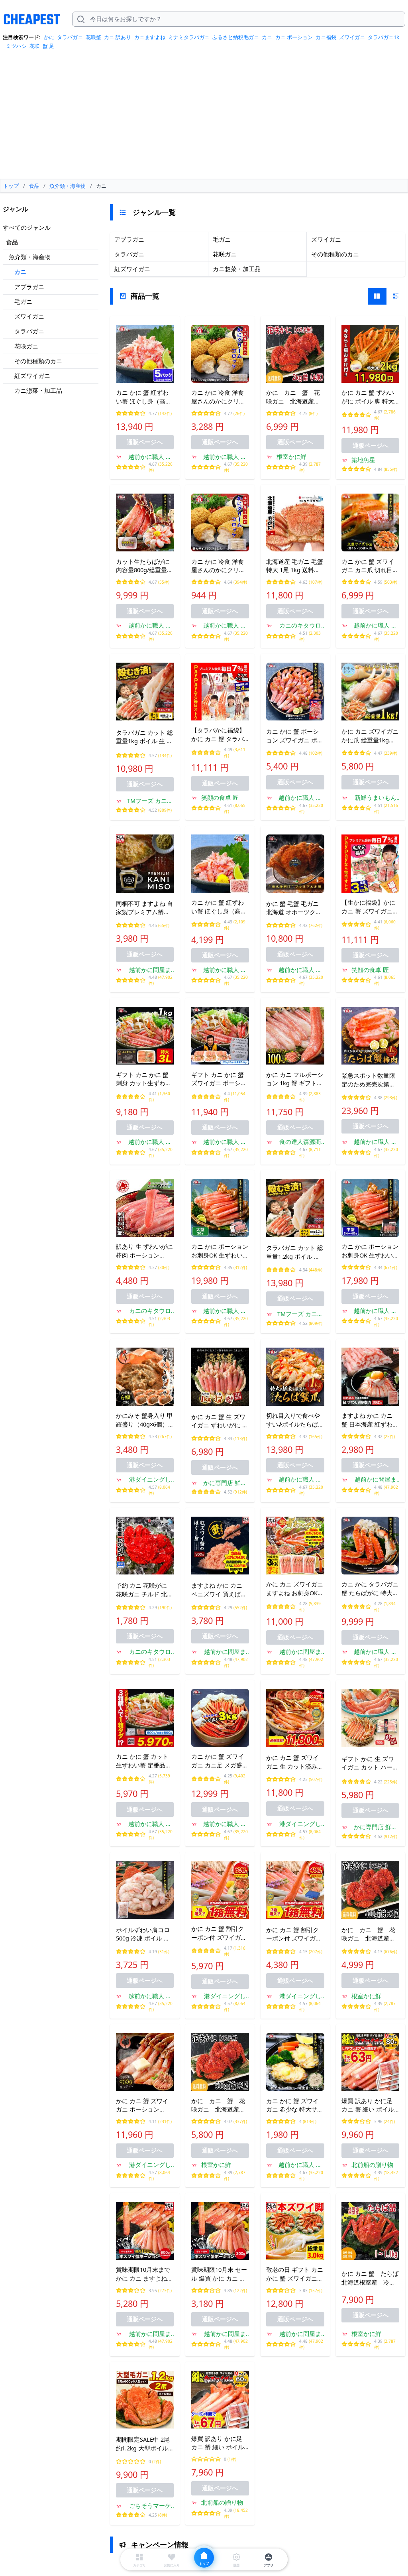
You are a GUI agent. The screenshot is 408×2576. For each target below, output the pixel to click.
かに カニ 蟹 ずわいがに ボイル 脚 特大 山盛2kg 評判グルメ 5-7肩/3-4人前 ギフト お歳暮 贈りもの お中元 (370, 397)
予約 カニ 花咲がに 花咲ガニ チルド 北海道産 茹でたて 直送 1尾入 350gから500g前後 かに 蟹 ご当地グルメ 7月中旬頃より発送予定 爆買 (145, 1590)
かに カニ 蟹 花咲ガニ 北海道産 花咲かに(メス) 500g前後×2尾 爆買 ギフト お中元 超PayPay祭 (218, 2106)
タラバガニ (70, 37)
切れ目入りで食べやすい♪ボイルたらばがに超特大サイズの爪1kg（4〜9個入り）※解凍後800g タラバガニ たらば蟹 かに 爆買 (295, 1420)
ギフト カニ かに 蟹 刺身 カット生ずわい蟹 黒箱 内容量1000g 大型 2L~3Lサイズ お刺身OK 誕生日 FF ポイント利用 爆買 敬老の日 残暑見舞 (144, 1079)
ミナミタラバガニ (189, 37)
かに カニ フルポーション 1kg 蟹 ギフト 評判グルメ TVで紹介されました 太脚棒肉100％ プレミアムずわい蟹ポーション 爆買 (295, 1079)
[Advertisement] (204, 117)
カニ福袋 (326, 37)
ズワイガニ (352, 37)
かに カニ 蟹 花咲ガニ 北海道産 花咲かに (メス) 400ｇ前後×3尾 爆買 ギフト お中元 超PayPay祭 (370, 1934)
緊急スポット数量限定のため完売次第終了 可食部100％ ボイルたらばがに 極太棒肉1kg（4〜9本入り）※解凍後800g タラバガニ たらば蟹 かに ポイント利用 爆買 (370, 1080)
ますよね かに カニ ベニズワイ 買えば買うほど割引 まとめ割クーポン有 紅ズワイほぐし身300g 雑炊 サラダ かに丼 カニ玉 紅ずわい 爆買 (220, 1590)
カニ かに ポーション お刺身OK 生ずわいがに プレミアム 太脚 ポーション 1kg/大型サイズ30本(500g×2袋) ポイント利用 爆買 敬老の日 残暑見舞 (220, 1251)
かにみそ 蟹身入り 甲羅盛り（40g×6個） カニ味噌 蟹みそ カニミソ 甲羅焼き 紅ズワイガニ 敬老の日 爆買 (144, 1420)
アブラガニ (29, 287)
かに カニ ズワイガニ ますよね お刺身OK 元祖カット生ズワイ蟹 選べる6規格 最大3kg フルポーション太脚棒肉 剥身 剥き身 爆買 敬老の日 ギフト (295, 1589)
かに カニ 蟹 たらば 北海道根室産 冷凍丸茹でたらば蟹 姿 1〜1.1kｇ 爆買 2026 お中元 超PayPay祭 (370, 2278)
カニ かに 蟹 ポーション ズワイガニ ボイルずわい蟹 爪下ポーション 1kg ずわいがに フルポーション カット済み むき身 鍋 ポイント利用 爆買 (295, 736)
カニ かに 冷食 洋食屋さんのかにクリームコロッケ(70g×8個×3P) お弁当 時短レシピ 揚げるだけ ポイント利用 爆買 (220, 397)
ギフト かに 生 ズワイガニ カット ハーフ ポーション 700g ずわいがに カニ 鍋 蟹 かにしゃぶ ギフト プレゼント (370, 1763)
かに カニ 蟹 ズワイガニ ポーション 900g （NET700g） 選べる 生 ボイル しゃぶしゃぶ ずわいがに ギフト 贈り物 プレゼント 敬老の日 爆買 (144, 2106)
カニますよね (150, 37)
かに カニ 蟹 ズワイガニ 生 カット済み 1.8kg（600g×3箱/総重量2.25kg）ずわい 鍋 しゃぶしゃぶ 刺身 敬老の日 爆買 (295, 1762)
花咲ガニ (26, 346)
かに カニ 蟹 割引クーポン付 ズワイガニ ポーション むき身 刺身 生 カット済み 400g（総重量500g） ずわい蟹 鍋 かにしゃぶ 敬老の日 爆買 (295, 1934)
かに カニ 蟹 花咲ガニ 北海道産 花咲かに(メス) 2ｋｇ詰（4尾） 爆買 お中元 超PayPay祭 (295, 397)
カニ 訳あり (118, 37)
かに (49, 37)
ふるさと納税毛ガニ (236, 37)
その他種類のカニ (38, 361)
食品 (12, 242)
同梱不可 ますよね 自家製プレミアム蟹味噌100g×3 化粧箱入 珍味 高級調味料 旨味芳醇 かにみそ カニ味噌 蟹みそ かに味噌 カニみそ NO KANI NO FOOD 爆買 (144, 908)
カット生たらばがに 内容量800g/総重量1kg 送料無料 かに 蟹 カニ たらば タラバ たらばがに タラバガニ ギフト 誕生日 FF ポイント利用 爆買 (144, 566)
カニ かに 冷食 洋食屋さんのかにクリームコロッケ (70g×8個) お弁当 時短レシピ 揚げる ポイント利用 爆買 (220, 566)
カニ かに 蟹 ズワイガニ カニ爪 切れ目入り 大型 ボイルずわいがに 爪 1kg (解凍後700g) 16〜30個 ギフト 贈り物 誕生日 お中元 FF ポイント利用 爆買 (370, 566)
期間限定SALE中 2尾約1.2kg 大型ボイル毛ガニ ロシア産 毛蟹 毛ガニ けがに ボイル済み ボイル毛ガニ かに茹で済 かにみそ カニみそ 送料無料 (144, 2444)
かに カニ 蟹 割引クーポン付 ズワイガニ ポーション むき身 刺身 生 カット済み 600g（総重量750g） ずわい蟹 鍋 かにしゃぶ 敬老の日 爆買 (220, 1933)
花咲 (35, 46)
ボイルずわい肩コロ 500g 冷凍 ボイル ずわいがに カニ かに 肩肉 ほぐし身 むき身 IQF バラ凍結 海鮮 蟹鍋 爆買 (144, 1934)
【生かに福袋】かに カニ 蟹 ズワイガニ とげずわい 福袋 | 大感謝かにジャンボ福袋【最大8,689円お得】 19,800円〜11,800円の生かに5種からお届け (370, 907)
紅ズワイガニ (32, 376)
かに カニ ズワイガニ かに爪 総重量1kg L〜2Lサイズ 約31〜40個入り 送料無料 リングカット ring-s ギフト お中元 (370, 736)
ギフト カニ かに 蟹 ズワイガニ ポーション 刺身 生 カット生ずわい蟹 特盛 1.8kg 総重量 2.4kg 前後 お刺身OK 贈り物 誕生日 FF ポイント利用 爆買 (219, 1079)
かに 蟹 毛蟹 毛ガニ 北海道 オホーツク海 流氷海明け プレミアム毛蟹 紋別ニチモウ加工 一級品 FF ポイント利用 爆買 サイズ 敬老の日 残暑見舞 (295, 908)
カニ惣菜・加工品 (38, 390)
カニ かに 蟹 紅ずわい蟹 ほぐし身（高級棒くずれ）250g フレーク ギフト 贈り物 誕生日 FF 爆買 (220, 907)
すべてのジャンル (27, 227)
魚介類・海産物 (30, 257)
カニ (267, 37)
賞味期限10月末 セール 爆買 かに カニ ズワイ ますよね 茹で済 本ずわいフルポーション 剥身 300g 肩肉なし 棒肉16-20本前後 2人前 (220, 2274)
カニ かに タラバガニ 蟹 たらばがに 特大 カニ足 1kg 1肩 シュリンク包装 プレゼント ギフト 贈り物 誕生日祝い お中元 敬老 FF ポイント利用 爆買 (370, 1589)
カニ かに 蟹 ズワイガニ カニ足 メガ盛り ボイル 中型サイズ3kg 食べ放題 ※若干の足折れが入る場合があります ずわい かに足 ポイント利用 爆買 (220, 1761)
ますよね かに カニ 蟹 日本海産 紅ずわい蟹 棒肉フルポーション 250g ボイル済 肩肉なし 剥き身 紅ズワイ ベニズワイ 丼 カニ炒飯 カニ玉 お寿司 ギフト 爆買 (370, 1420)
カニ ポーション (294, 37)
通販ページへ (145, 442)
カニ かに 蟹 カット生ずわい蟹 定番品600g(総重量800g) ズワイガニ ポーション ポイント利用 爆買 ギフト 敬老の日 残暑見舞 (144, 1761)
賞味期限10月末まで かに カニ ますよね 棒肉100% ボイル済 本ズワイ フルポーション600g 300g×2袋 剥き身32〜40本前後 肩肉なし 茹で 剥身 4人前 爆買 (144, 2274)
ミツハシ (16, 46)
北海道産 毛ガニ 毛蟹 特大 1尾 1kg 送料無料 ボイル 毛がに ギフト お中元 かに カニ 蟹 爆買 (295, 566)
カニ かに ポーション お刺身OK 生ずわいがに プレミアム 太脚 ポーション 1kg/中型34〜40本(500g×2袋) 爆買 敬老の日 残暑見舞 (370, 1251)
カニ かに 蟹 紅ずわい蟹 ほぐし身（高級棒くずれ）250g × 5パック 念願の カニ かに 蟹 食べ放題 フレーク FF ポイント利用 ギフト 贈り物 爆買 (145, 397)
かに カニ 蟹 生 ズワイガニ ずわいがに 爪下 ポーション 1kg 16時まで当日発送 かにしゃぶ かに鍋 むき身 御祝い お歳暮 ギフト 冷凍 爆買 (220, 1421)
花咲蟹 (93, 37)
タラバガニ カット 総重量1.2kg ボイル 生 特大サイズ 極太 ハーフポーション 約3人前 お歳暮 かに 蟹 (295, 1252)
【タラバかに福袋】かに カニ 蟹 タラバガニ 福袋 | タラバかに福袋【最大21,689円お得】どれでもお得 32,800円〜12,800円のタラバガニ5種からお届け (220, 735)
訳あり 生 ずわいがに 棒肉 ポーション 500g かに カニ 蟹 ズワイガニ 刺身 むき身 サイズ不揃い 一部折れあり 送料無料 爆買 (144, 1251)
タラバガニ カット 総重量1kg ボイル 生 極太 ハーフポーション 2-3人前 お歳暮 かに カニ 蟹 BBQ (144, 737)
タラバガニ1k (383, 37)
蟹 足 (48, 46)
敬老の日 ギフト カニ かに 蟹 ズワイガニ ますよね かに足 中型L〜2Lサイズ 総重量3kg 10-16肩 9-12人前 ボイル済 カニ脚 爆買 (295, 2274)
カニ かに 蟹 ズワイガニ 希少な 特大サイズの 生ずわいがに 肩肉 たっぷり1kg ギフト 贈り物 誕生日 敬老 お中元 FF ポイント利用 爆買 (295, 2106)
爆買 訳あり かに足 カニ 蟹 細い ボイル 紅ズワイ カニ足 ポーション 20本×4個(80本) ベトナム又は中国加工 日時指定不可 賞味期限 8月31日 (370, 2106)
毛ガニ (23, 301)
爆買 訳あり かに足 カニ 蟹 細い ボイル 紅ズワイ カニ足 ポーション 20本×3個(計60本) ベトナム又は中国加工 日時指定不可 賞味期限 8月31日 (220, 2443)
